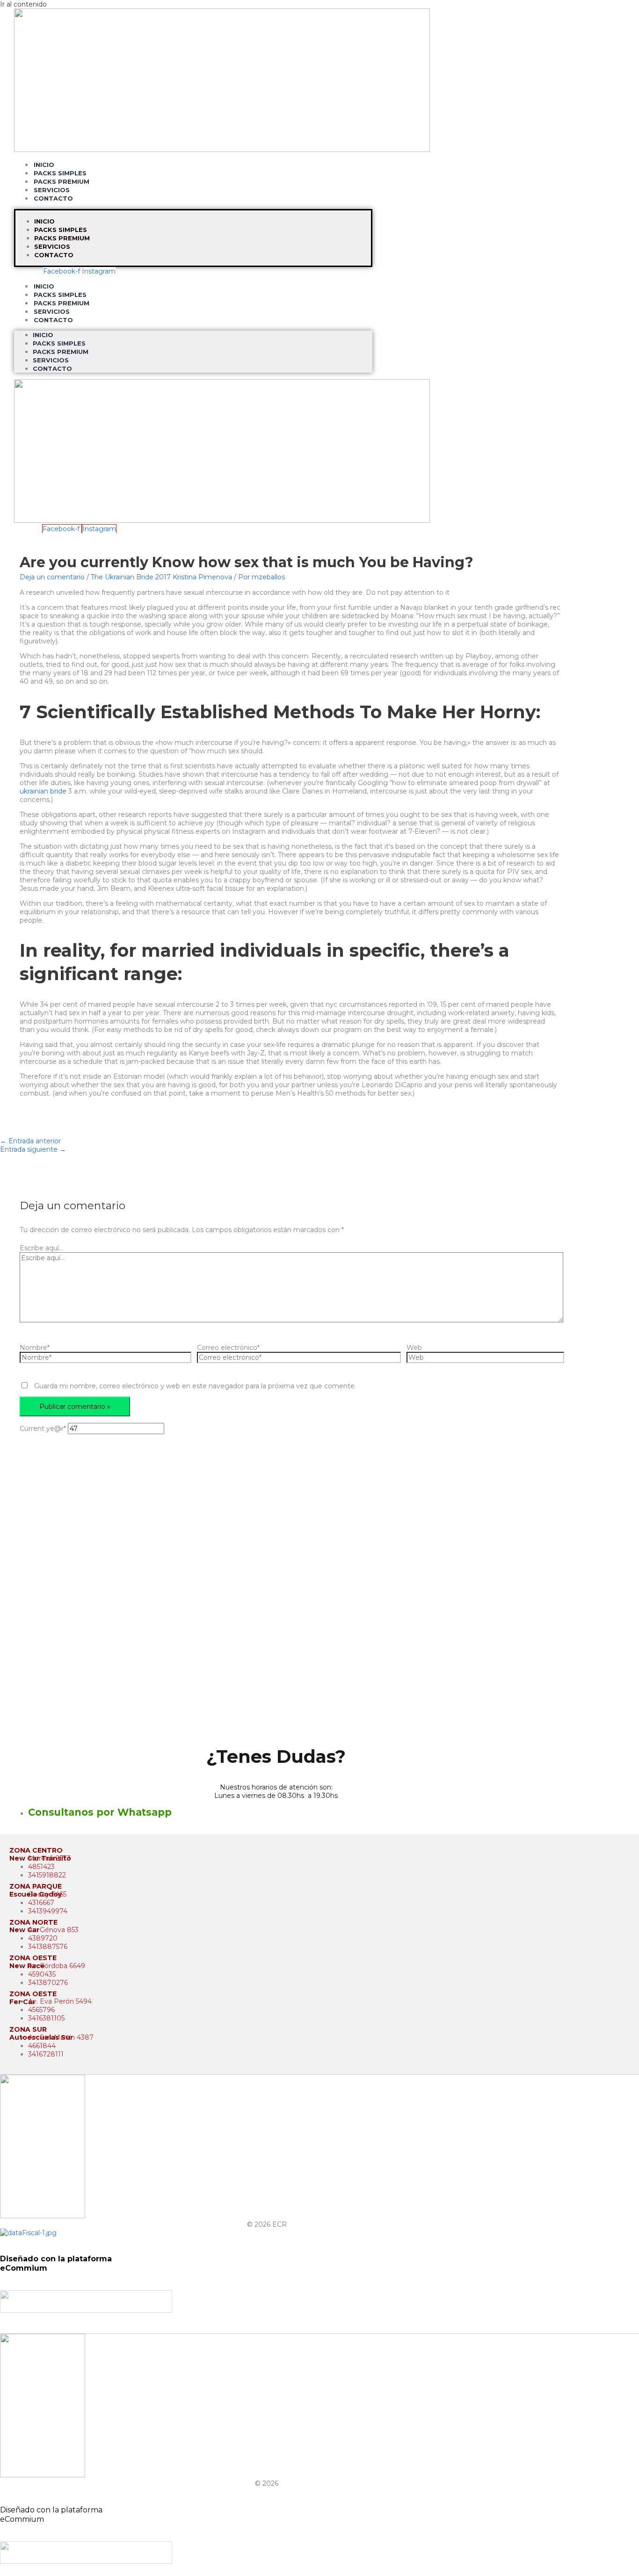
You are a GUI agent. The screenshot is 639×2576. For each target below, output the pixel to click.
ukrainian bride (43, 791)
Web (414, 1348)
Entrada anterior (30, 1141)
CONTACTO (53, 198)
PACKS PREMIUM (62, 238)
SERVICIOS (52, 246)
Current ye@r (43, 1429)
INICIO (44, 221)
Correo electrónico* (228, 1348)
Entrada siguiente (33, 1149)
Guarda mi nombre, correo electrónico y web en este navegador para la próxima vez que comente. (195, 1386)
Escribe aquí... (41, 1248)
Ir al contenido (23, 4)
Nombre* (35, 1348)
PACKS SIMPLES (61, 230)
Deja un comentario (52, 577)
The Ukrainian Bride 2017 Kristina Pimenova (161, 577)
